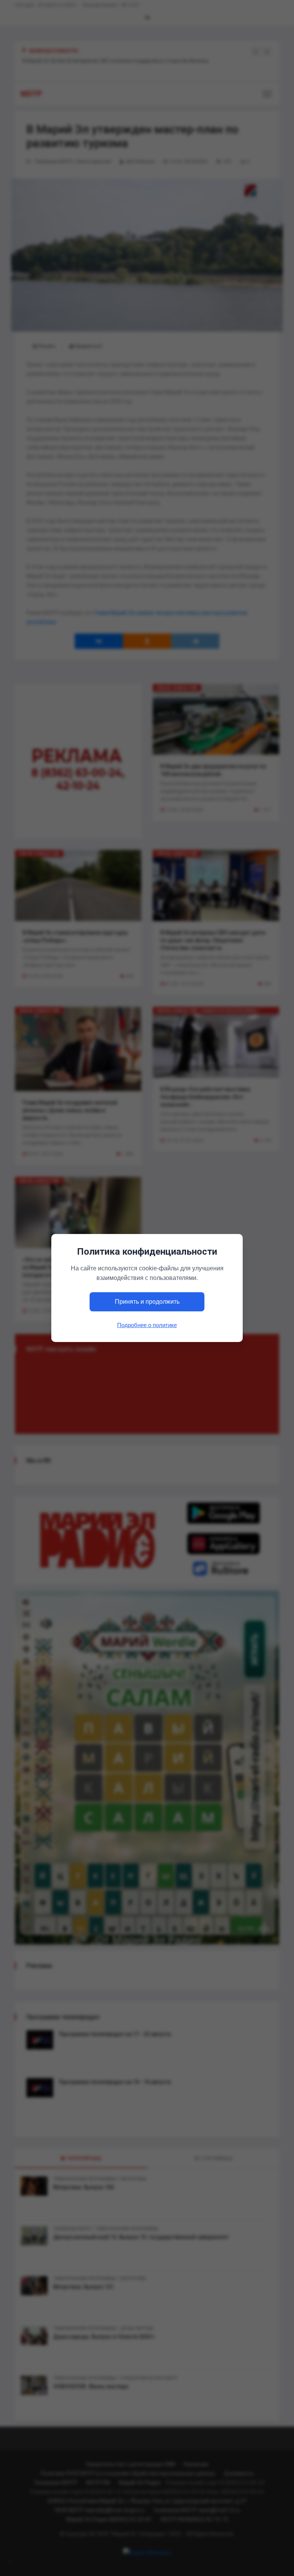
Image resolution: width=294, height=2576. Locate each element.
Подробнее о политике (147, 1325)
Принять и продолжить (147, 1302)
